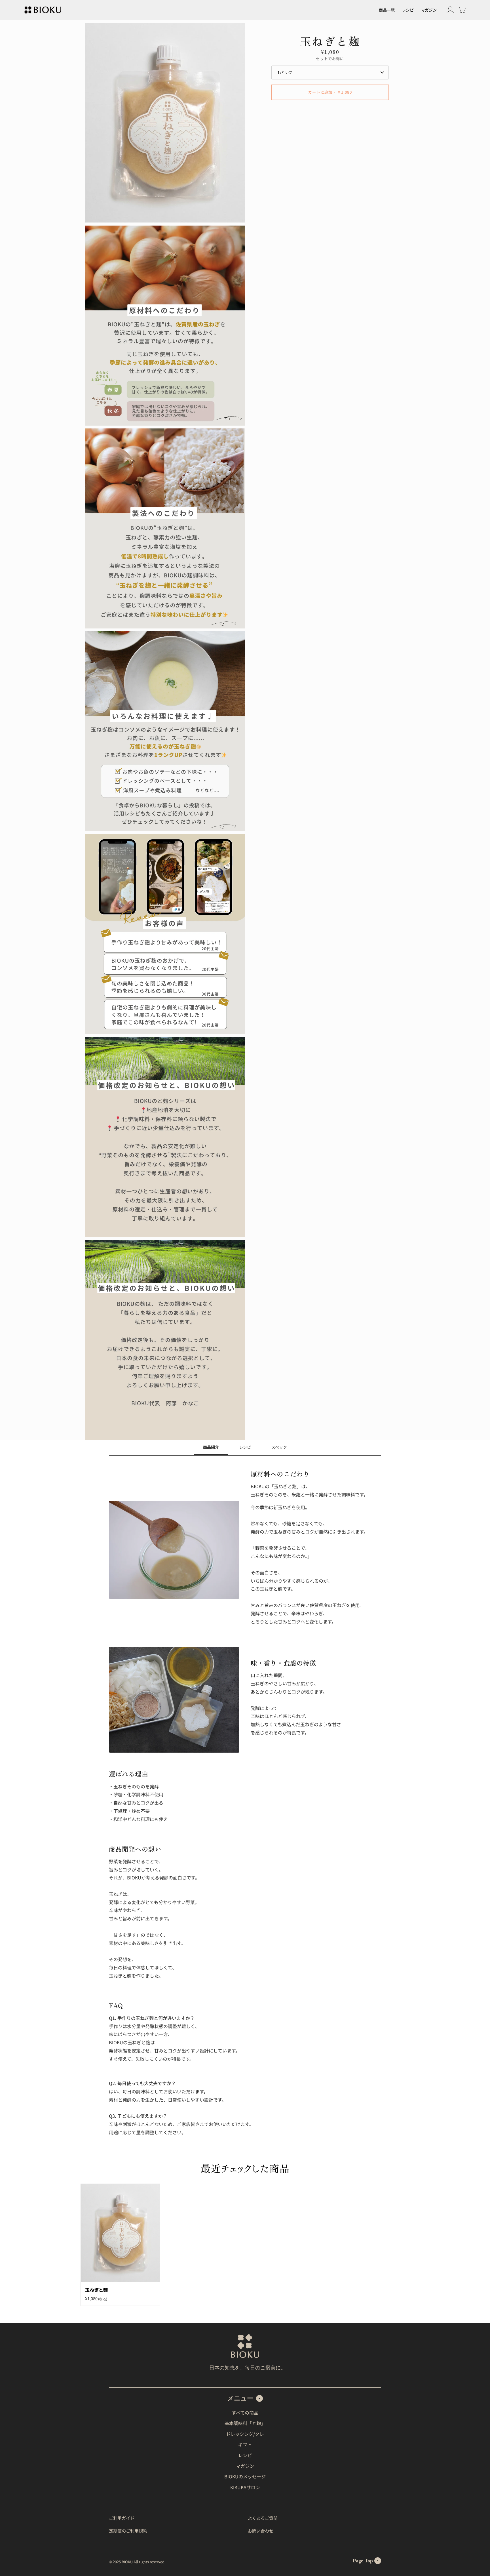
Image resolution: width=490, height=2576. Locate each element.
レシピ (408, 10)
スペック (279, 1447)
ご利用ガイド (122, 2518)
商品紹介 (211, 1447)
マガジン (429, 10)
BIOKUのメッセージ (245, 2476)
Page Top (363, 2561)
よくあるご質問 (263, 2518)
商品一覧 (387, 10)
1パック (285, 72)
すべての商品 (245, 2413)
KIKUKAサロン (245, 2487)
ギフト (245, 2444)
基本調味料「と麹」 (245, 2423)
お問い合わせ (261, 2531)
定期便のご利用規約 (128, 2531)
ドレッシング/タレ (245, 2434)
